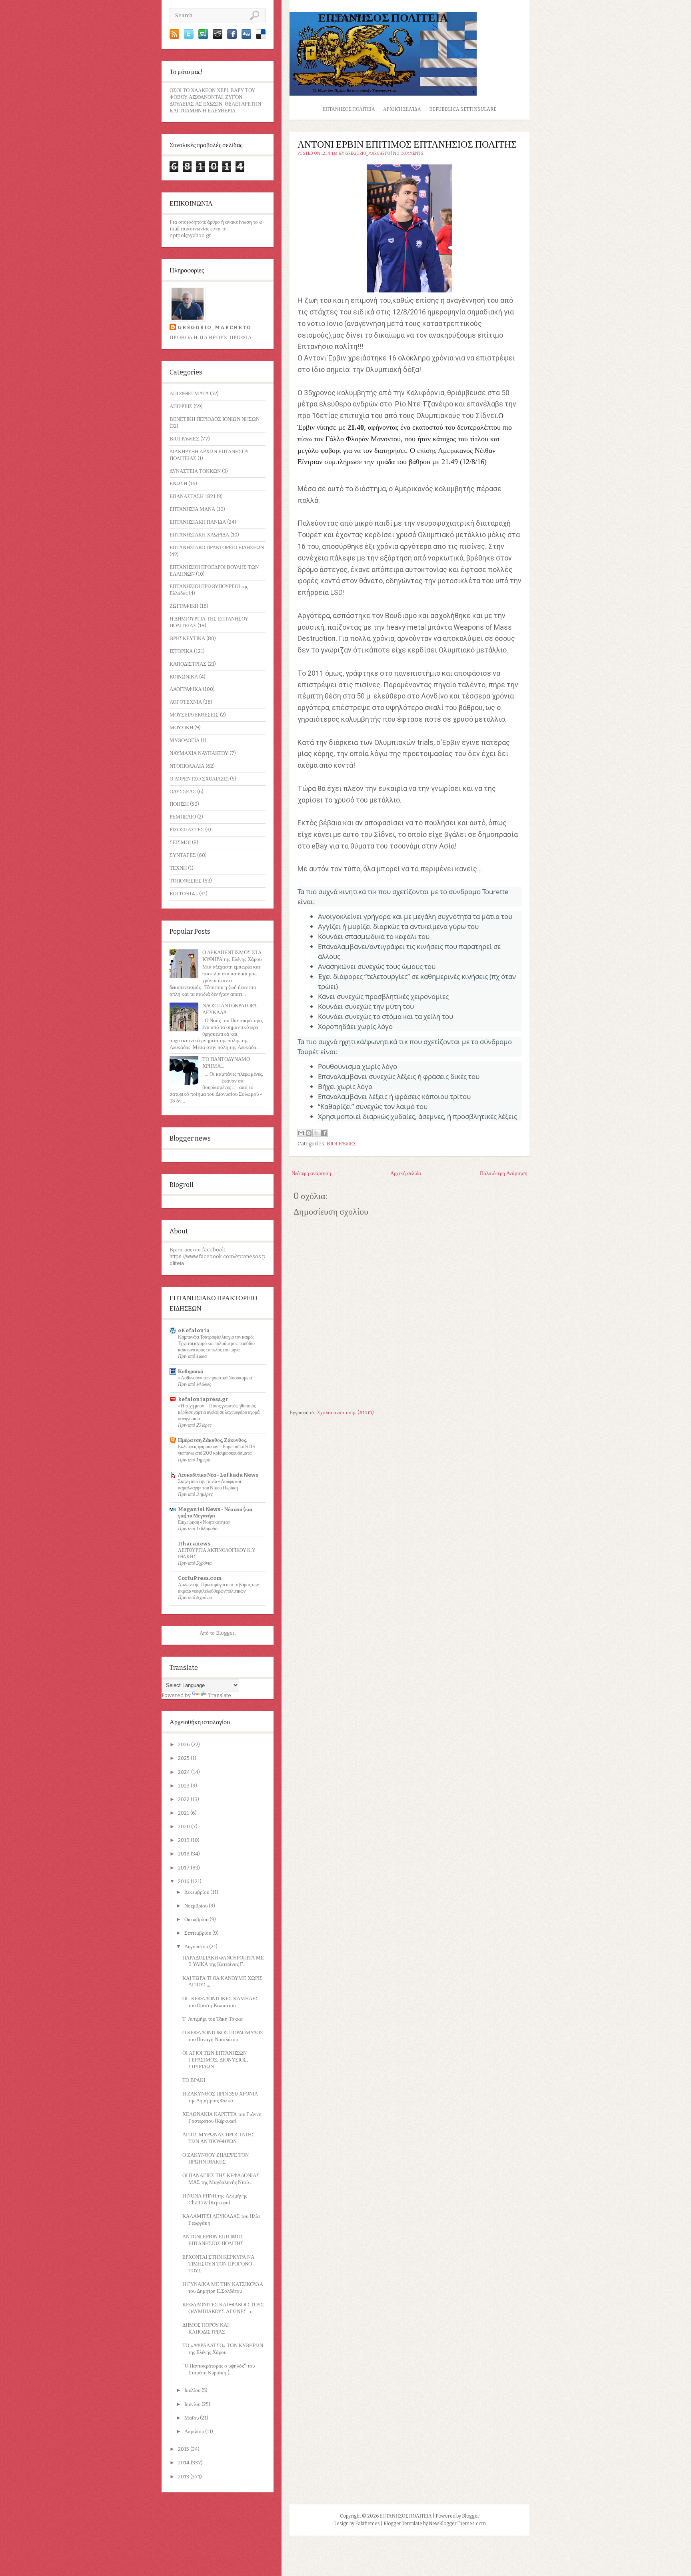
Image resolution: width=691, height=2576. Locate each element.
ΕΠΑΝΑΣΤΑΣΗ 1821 (193, 496)
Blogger (225, 1633)
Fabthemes (367, 2524)
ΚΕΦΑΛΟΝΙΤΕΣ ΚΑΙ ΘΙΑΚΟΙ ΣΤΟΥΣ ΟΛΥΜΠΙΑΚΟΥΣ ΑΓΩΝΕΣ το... (223, 2308)
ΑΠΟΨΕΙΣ (181, 406)
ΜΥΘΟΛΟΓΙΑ (185, 740)
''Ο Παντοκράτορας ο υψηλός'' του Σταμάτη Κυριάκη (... (219, 2369)
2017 (184, 1868)
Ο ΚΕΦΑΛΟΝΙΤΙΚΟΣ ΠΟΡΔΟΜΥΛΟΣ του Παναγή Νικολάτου (223, 2036)
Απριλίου (195, 2431)
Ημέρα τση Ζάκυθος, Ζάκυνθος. (213, 1440)
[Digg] (246, 37)
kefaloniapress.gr (203, 1399)
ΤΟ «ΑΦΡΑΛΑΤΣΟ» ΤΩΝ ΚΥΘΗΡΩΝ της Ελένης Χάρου (223, 2349)
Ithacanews (194, 1544)
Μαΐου (192, 2418)
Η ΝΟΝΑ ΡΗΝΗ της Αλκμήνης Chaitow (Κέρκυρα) (215, 2199)
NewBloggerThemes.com (457, 2524)
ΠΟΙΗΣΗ (179, 804)
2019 (184, 1840)
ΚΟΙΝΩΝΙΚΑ (184, 677)
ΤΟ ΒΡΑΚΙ (194, 2080)
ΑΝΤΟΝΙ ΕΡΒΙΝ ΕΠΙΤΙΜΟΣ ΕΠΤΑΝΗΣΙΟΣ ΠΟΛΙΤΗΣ (213, 2240)
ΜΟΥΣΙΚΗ (181, 728)
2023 (184, 1786)
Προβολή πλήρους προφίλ (211, 337)
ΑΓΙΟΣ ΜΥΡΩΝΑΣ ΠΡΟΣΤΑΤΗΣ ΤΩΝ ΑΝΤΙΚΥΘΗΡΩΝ (219, 2138)
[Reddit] (218, 37)
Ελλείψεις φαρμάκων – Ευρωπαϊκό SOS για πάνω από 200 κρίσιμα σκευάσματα (217, 1450)
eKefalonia (194, 1330)
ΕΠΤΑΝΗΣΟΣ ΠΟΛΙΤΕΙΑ (383, 18)
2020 (185, 1826)
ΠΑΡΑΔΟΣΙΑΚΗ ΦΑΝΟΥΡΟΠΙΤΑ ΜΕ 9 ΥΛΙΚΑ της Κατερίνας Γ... (223, 1961)
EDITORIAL (184, 894)
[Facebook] (232, 37)
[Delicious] (261, 37)
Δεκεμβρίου (197, 1892)
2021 (184, 1813)
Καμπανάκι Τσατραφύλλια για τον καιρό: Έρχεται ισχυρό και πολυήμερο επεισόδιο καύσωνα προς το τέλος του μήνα (216, 1343)
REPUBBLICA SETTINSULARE (463, 109)
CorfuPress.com (200, 1578)
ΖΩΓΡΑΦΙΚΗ (184, 606)
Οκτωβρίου (197, 1919)
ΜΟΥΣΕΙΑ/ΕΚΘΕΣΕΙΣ (194, 715)
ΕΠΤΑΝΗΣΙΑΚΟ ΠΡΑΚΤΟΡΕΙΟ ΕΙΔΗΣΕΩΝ (217, 547)
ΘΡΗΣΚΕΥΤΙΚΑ (187, 638)
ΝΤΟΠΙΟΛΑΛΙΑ (187, 766)
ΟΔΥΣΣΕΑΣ (183, 792)
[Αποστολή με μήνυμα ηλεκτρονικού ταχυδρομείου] (301, 1133)
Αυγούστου (197, 1947)
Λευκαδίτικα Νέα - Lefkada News (218, 1475)
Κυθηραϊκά (191, 1371)
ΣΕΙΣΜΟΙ (180, 842)
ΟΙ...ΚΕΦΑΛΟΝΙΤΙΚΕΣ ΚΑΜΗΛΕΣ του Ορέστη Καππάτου (221, 2002)
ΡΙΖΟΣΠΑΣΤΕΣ (187, 830)
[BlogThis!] (309, 1133)
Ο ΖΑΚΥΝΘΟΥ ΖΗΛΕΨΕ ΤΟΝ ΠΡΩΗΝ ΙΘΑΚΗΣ (216, 2158)
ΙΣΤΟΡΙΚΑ (181, 651)
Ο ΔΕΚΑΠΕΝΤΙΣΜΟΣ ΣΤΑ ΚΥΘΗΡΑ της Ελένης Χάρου (232, 956)
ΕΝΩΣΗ (178, 483)
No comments (408, 154)
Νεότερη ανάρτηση (311, 1173)
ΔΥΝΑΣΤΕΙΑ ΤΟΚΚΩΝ (195, 471)
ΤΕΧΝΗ (178, 868)
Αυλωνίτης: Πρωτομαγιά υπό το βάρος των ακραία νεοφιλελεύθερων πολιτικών (218, 1588)
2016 (184, 1881)
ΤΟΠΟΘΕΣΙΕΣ (186, 881)
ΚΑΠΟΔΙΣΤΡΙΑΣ (188, 664)
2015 (184, 2449)
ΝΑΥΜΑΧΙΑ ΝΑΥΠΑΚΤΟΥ (199, 753)
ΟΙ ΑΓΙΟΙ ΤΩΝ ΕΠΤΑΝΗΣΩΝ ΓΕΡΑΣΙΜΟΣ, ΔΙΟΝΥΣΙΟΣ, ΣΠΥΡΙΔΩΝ (215, 2060)
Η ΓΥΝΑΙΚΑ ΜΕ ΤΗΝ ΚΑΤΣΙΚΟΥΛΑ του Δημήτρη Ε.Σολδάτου (223, 2288)
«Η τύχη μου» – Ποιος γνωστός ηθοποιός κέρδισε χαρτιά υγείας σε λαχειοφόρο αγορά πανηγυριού (219, 1412)
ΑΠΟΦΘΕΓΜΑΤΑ (189, 393)
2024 (185, 1772)
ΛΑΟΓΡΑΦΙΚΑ (186, 689)
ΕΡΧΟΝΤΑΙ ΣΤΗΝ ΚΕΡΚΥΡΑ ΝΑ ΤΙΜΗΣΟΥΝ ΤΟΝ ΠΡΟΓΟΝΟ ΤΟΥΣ (218, 2264)
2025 (184, 1758)
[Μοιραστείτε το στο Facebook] (324, 1133)
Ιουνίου (193, 2404)
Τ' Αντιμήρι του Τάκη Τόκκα (213, 2019)
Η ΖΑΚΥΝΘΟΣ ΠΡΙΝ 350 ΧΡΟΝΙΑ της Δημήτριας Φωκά (220, 2097)
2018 (184, 1854)
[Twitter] (189, 37)
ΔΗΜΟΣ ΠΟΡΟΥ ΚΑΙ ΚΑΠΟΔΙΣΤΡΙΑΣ (206, 2328)
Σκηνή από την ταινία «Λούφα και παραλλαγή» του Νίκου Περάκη (210, 1484)
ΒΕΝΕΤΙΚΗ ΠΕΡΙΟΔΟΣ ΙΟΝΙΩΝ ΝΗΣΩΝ (215, 419)
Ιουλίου (193, 2390)
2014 (184, 2463)
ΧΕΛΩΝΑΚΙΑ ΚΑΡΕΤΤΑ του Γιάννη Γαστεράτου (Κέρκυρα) (222, 2118)
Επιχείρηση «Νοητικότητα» (204, 1522)
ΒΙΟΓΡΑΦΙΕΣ (184, 439)
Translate (220, 1695)
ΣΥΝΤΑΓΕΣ (183, 855)
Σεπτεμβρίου (198, 1933)
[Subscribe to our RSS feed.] (174, 37)
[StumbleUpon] (203, 37)
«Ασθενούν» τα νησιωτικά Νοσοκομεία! (216, 1378)
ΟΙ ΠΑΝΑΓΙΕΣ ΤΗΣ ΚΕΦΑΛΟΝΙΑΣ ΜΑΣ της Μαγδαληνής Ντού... (221, 2179)
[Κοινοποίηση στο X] (316, 1133)
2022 (184, 1799)
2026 (185, 1744)
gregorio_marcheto (214, 327)
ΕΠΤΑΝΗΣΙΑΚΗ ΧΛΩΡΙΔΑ (199, 535)
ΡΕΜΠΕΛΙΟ (183, 817)
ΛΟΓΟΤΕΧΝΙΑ (186, 702)
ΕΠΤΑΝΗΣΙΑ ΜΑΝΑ (192, 509)
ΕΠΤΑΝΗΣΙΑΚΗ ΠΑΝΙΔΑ (198, 522)
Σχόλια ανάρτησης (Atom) (345, 1412)
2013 (184, 2477)
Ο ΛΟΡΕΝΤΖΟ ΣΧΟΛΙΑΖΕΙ (199, 779)
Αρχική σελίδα (402, 109)
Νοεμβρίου (197, 1906)
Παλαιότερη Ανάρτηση (504, 1173)
